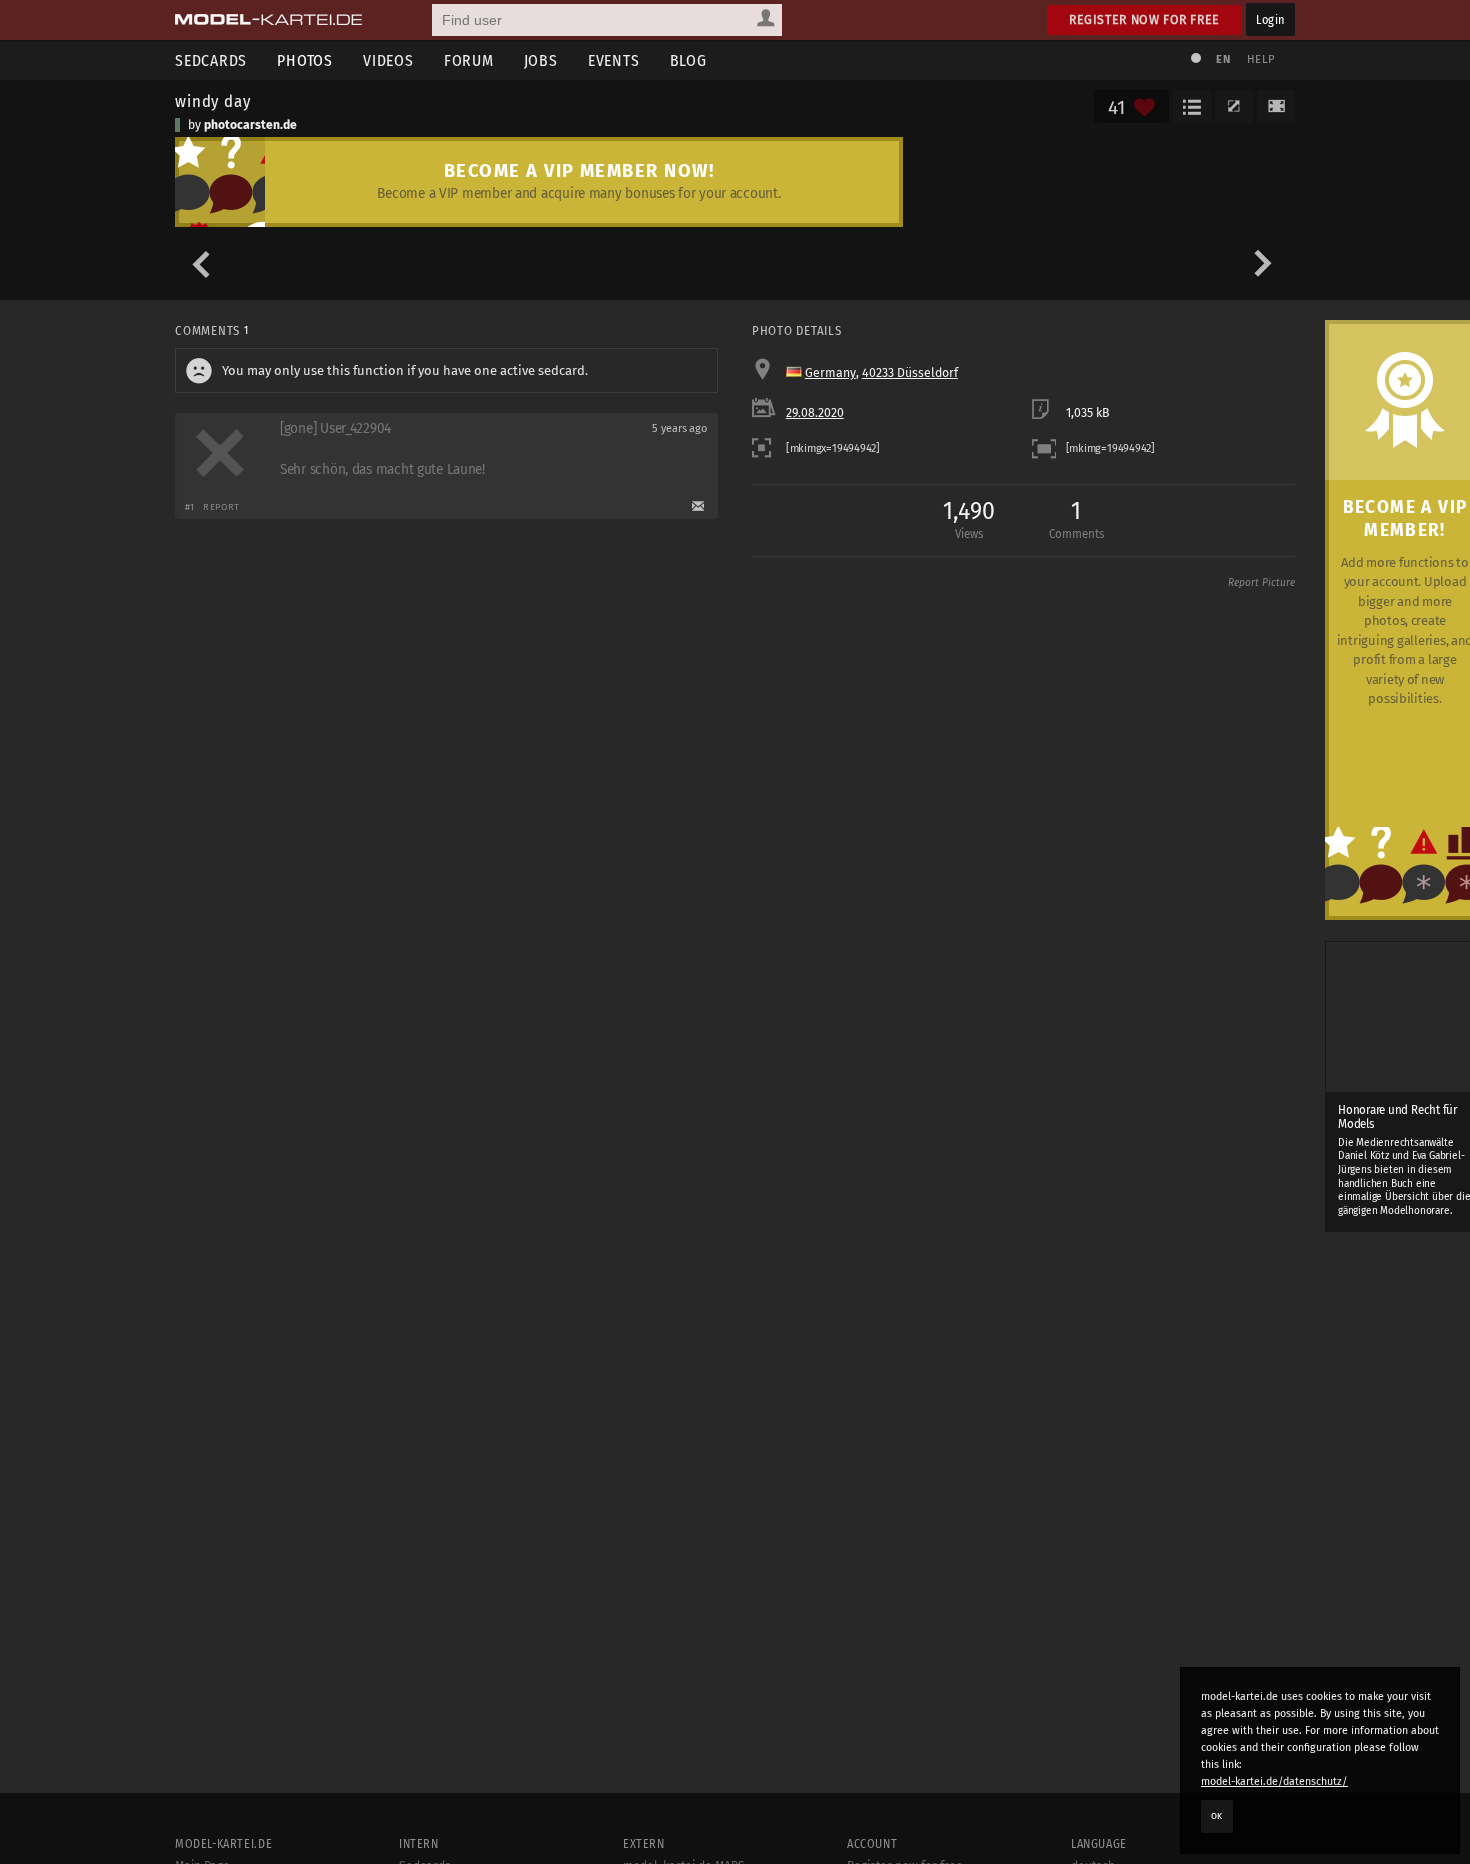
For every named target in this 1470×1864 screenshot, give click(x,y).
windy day (213, 101)
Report (221, 506)
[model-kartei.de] (268, 20)
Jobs (541, 60)
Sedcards (211, 60)
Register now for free (1144, 19)
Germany (830, 373)
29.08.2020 (815, 413)
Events (614, 60)
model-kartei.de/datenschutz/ (1274, 1781)
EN (1223, 59)
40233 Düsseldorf (910, 373)
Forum (469, 60)
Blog (688, 60)
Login (1270, 19)
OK (1217, 1816)
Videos (388, 60)
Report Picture (1261, 583)
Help (1261, 59)
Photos (305, 60)
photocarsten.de (250, 125)
